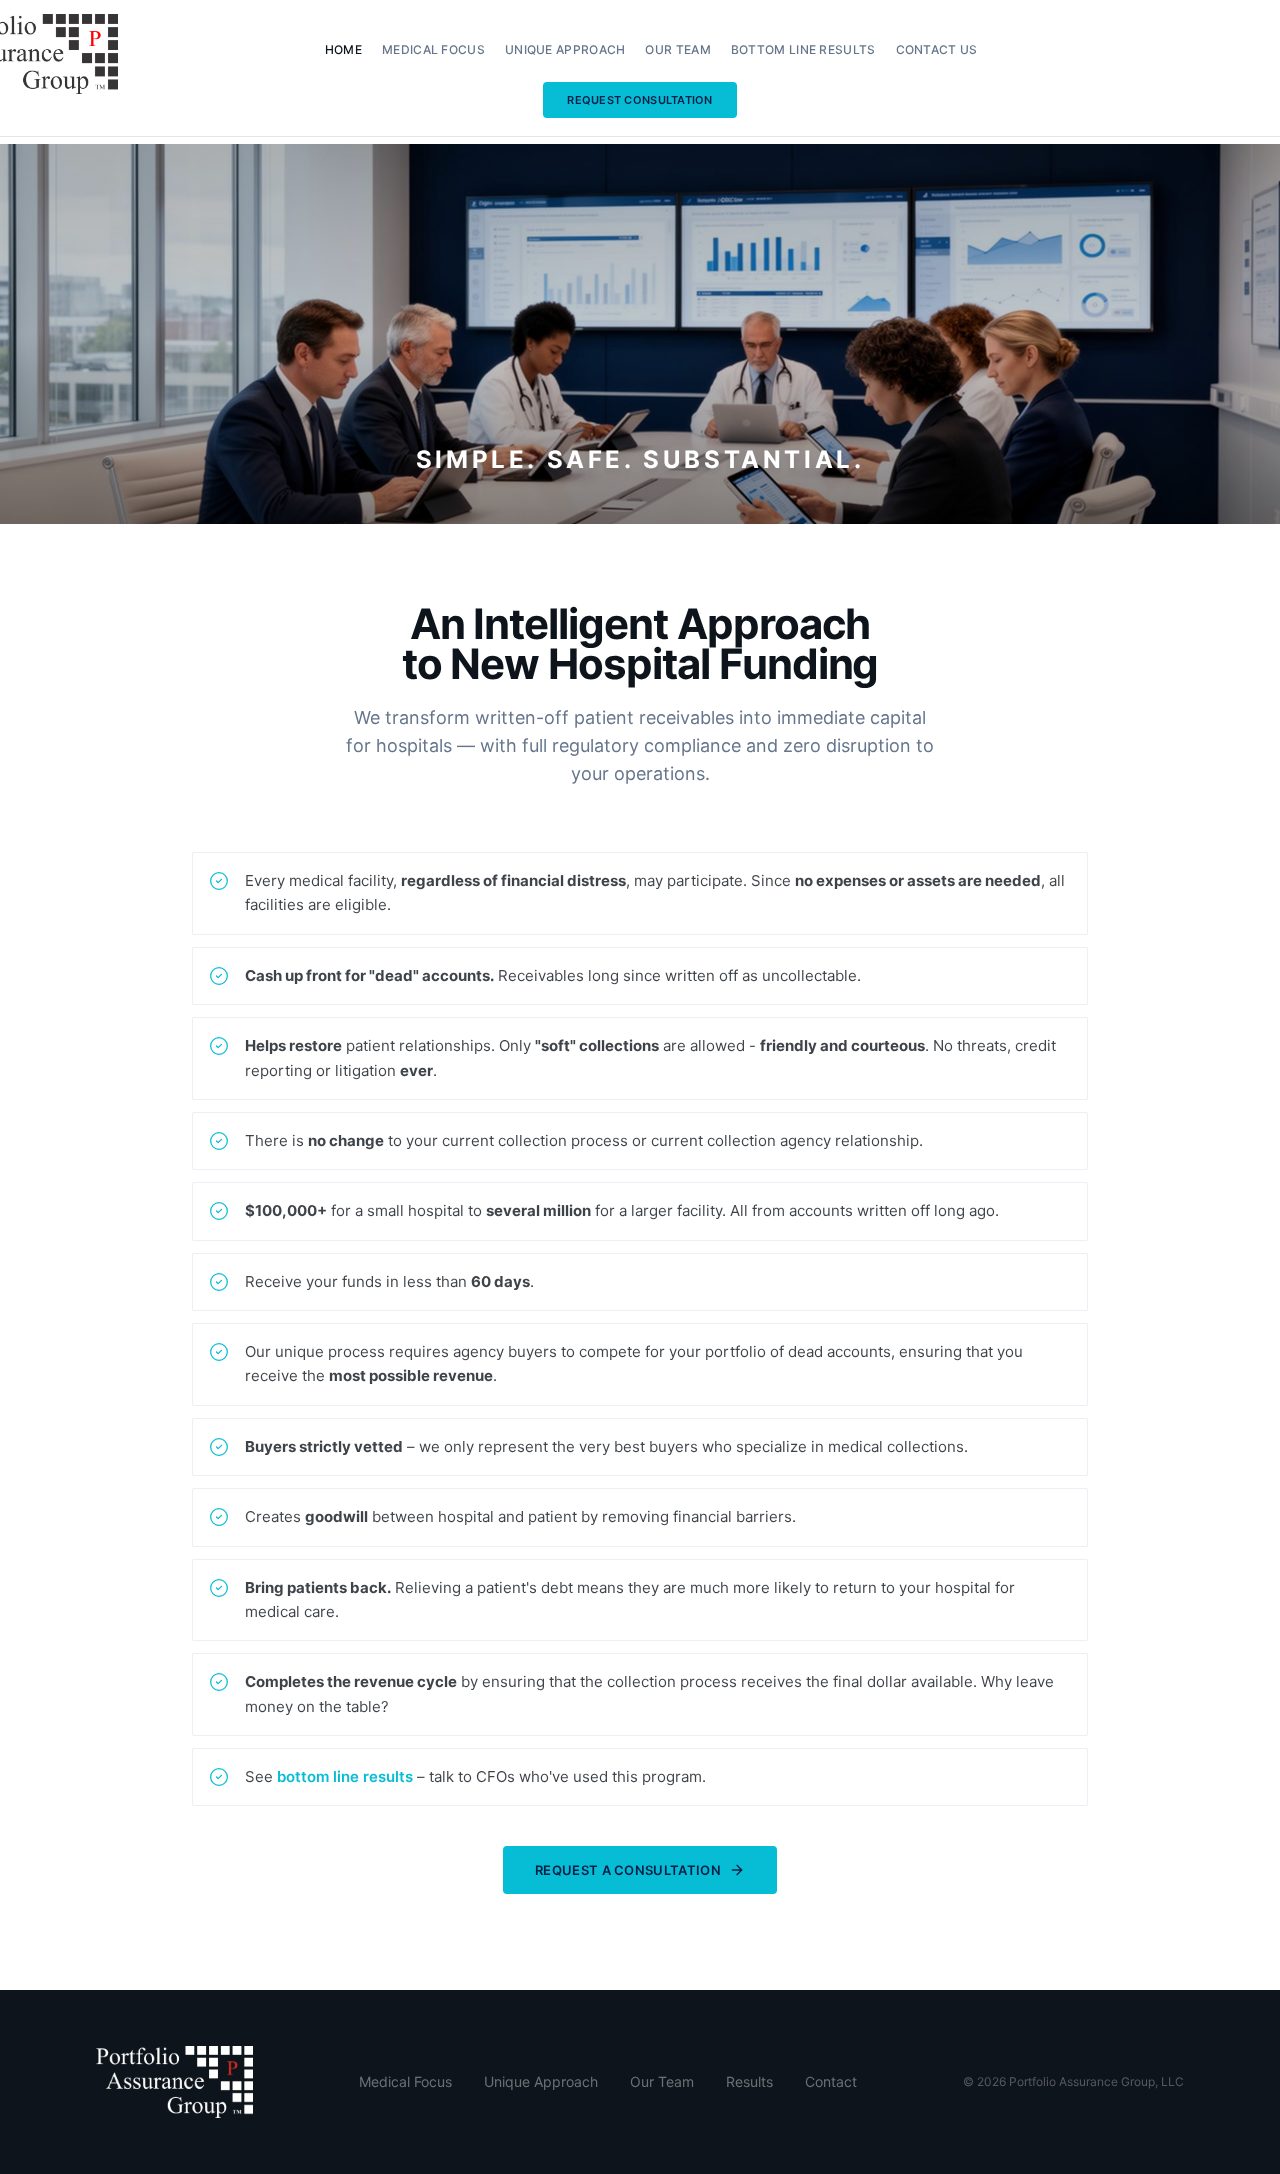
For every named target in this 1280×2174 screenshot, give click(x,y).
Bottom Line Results (803, 49)
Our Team (677, 49)
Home (343, 49)
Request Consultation (640, 100)
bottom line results (345, 1776)
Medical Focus (433, 49)
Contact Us (937, 49)
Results (749, 2081)
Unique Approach (565, 49)
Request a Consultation (628, 1870)
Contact (831, 2081)
